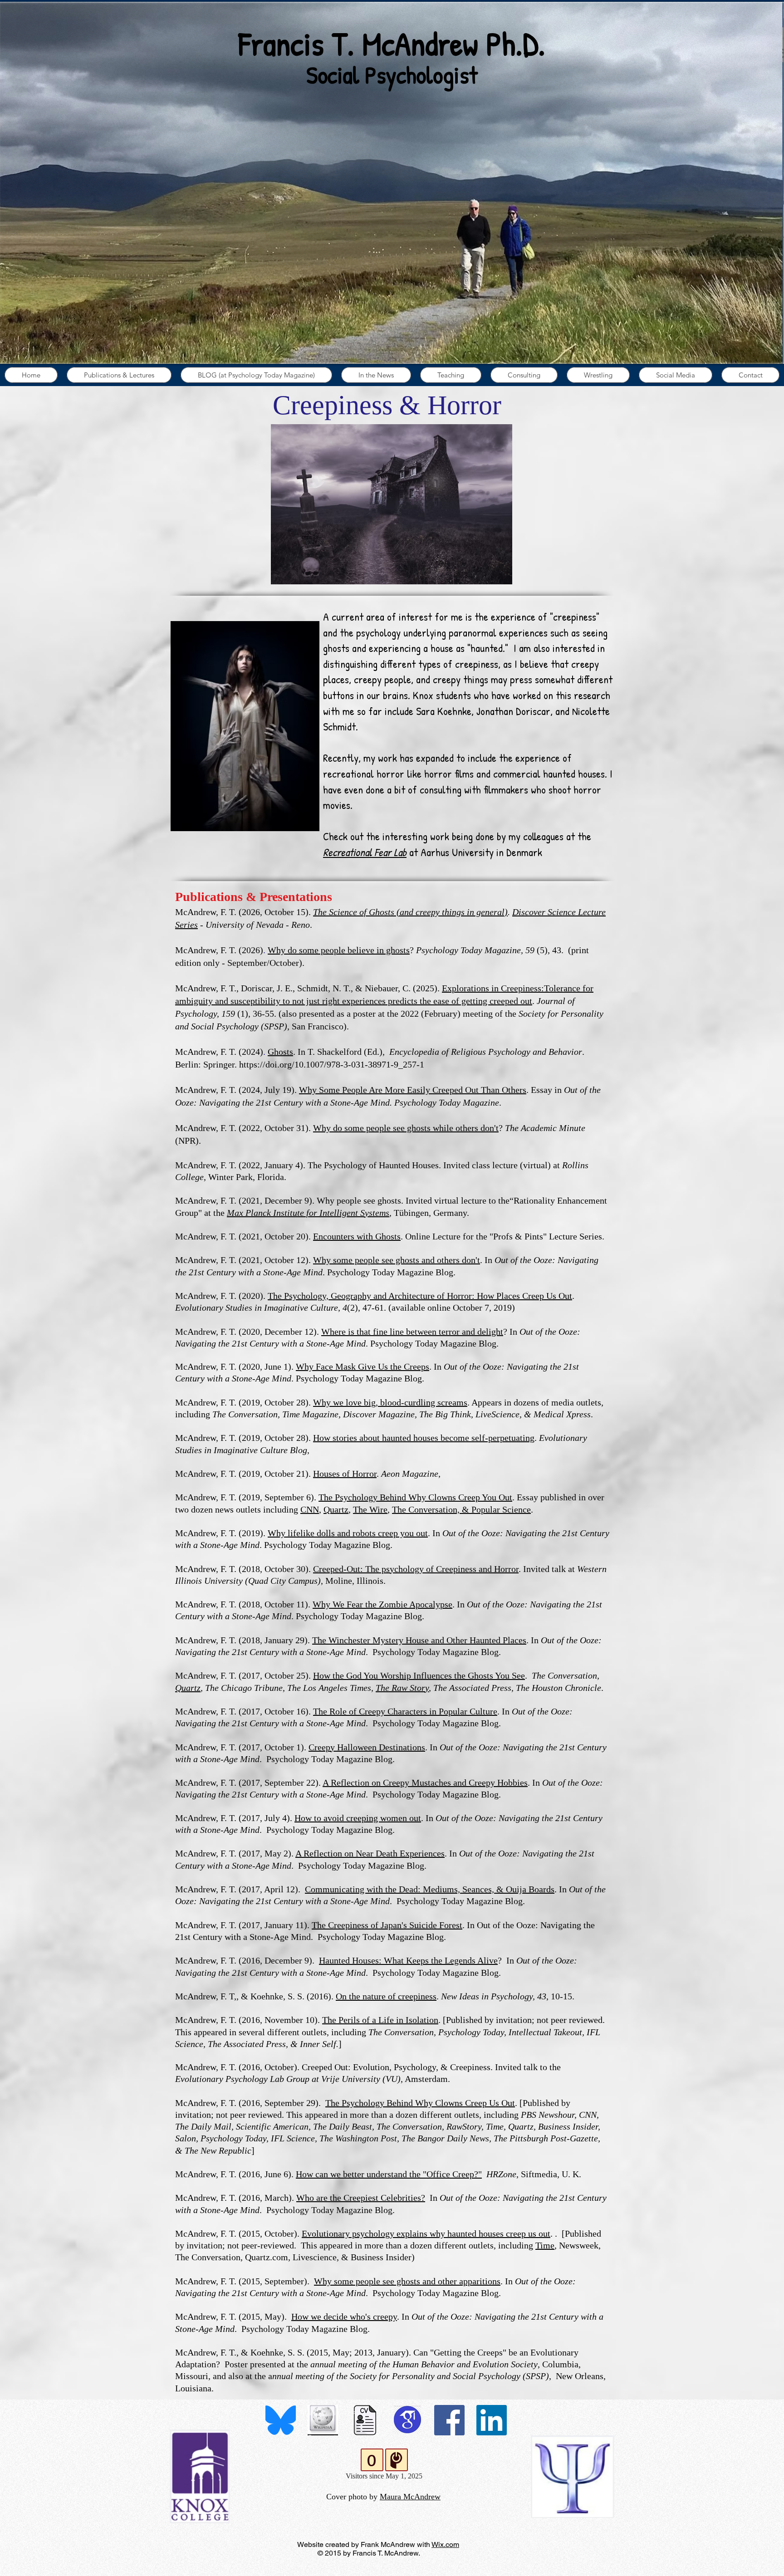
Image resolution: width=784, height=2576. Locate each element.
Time (545, 2245)
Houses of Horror (345, 1474)
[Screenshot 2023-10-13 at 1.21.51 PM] (407, 2420)
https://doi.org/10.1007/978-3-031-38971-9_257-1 (332, 1064)
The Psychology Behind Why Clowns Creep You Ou (414, 1497)
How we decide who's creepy (344, 2316)
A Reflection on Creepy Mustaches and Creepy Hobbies (425, 1783)
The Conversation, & (432, 1509)
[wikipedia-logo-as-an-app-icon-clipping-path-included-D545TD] (323, 2420)
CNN (310, 1509)
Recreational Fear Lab (365, 852)
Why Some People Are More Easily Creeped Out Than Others (413, 1090)
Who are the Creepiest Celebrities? (361, 2198)
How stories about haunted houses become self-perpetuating (424, 1438)
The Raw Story (402, 1688)
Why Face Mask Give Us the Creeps (363, 1366)
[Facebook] (449, 2420)
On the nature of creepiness (386, 1996)
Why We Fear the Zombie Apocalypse (382, 1604)
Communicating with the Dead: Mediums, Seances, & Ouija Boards (430, 1889)
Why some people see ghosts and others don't (397, 1260)
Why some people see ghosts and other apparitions (407, 2281)
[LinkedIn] (492, 2420)
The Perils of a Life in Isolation (380, 2020)
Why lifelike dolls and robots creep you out (348, 1533)
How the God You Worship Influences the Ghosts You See (419, 1675)
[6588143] (365, 2420)
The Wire (370, 1509)
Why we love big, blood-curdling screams (390, 1402)
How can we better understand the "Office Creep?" (389, 2174)
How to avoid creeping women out (358, 1818)
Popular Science (501, 1509)
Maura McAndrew (410, 2490)
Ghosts (280, 1052)
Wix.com (445, 2538)
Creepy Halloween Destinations (367, 1747)
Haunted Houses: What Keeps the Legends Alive (408, 1960)
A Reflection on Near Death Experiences (370, 1853)
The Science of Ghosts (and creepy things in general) (410, 912)
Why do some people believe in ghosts (339, 950)
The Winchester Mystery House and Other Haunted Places (419, 1640)
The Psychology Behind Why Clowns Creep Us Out (420, 2103)
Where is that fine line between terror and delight (412, 1332)
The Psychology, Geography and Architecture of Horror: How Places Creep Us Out (420, 1296)
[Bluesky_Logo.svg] (281, 2420)
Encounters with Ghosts (357, 1236)
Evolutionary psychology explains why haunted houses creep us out (426, 2233)
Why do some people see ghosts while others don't (406, 1128)
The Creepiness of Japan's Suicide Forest (387, 1925)
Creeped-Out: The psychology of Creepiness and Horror (416, 1569)
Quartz (336, 1509)
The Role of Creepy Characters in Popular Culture (405, 1711)
